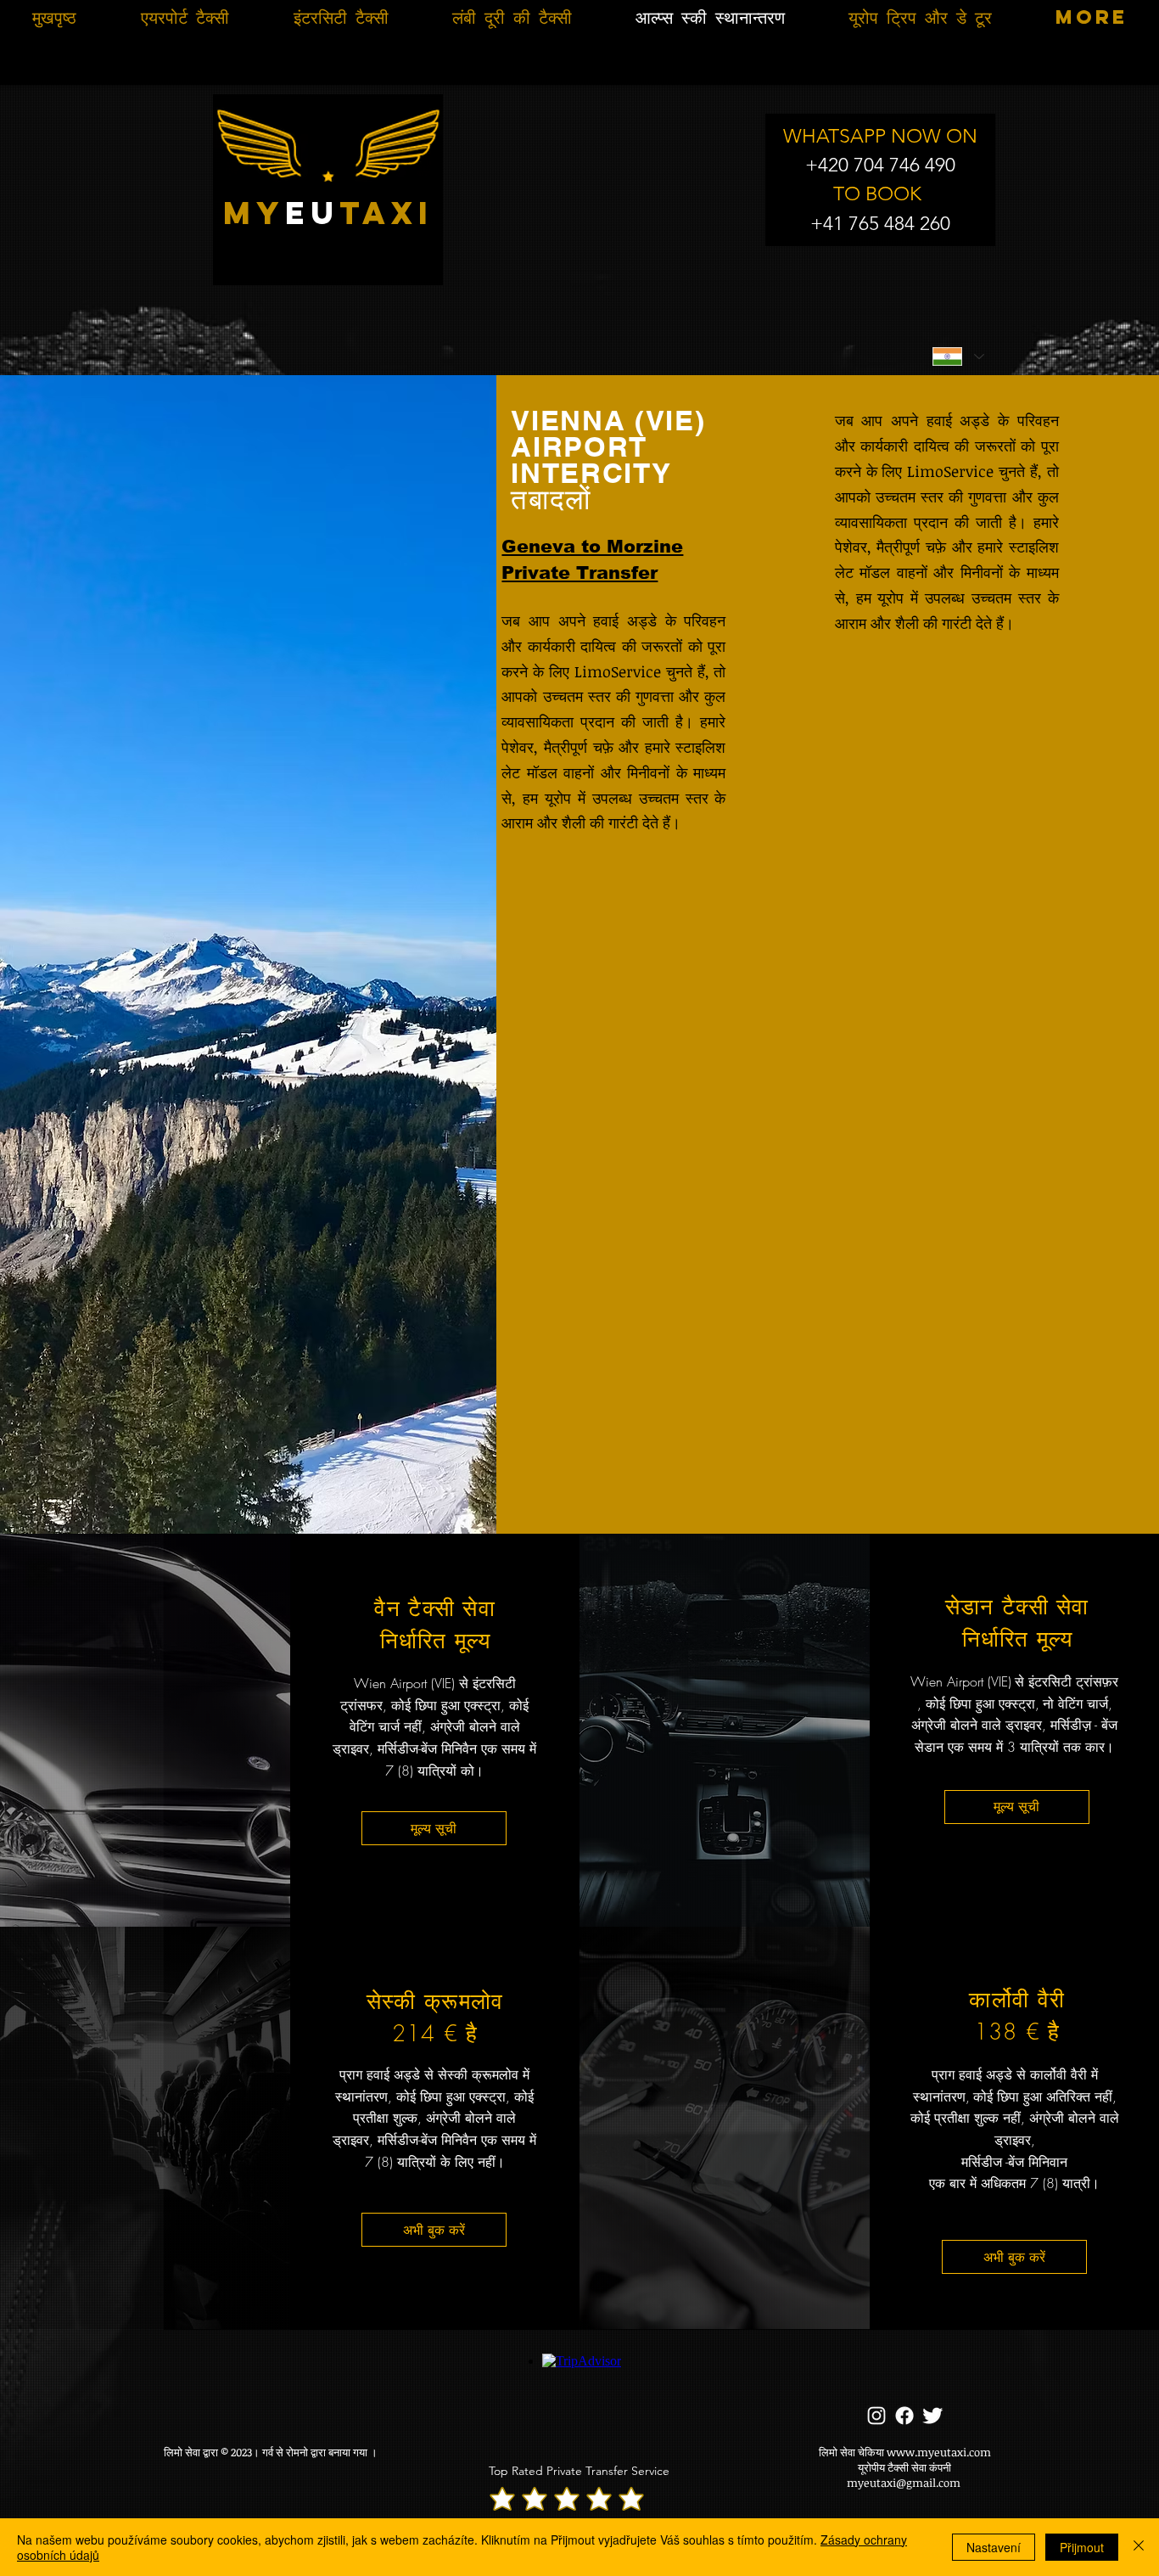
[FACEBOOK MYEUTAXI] (904, 2416)
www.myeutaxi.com (939, 2452)
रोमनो (297, 2452)
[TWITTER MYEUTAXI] (932, 2416)
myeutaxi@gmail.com (904, 2483)
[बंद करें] (1139, 2547)
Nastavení (994, 2547)
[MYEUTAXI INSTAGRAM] (876, 2416)
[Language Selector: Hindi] (958, 356)
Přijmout (1082, 2547)
